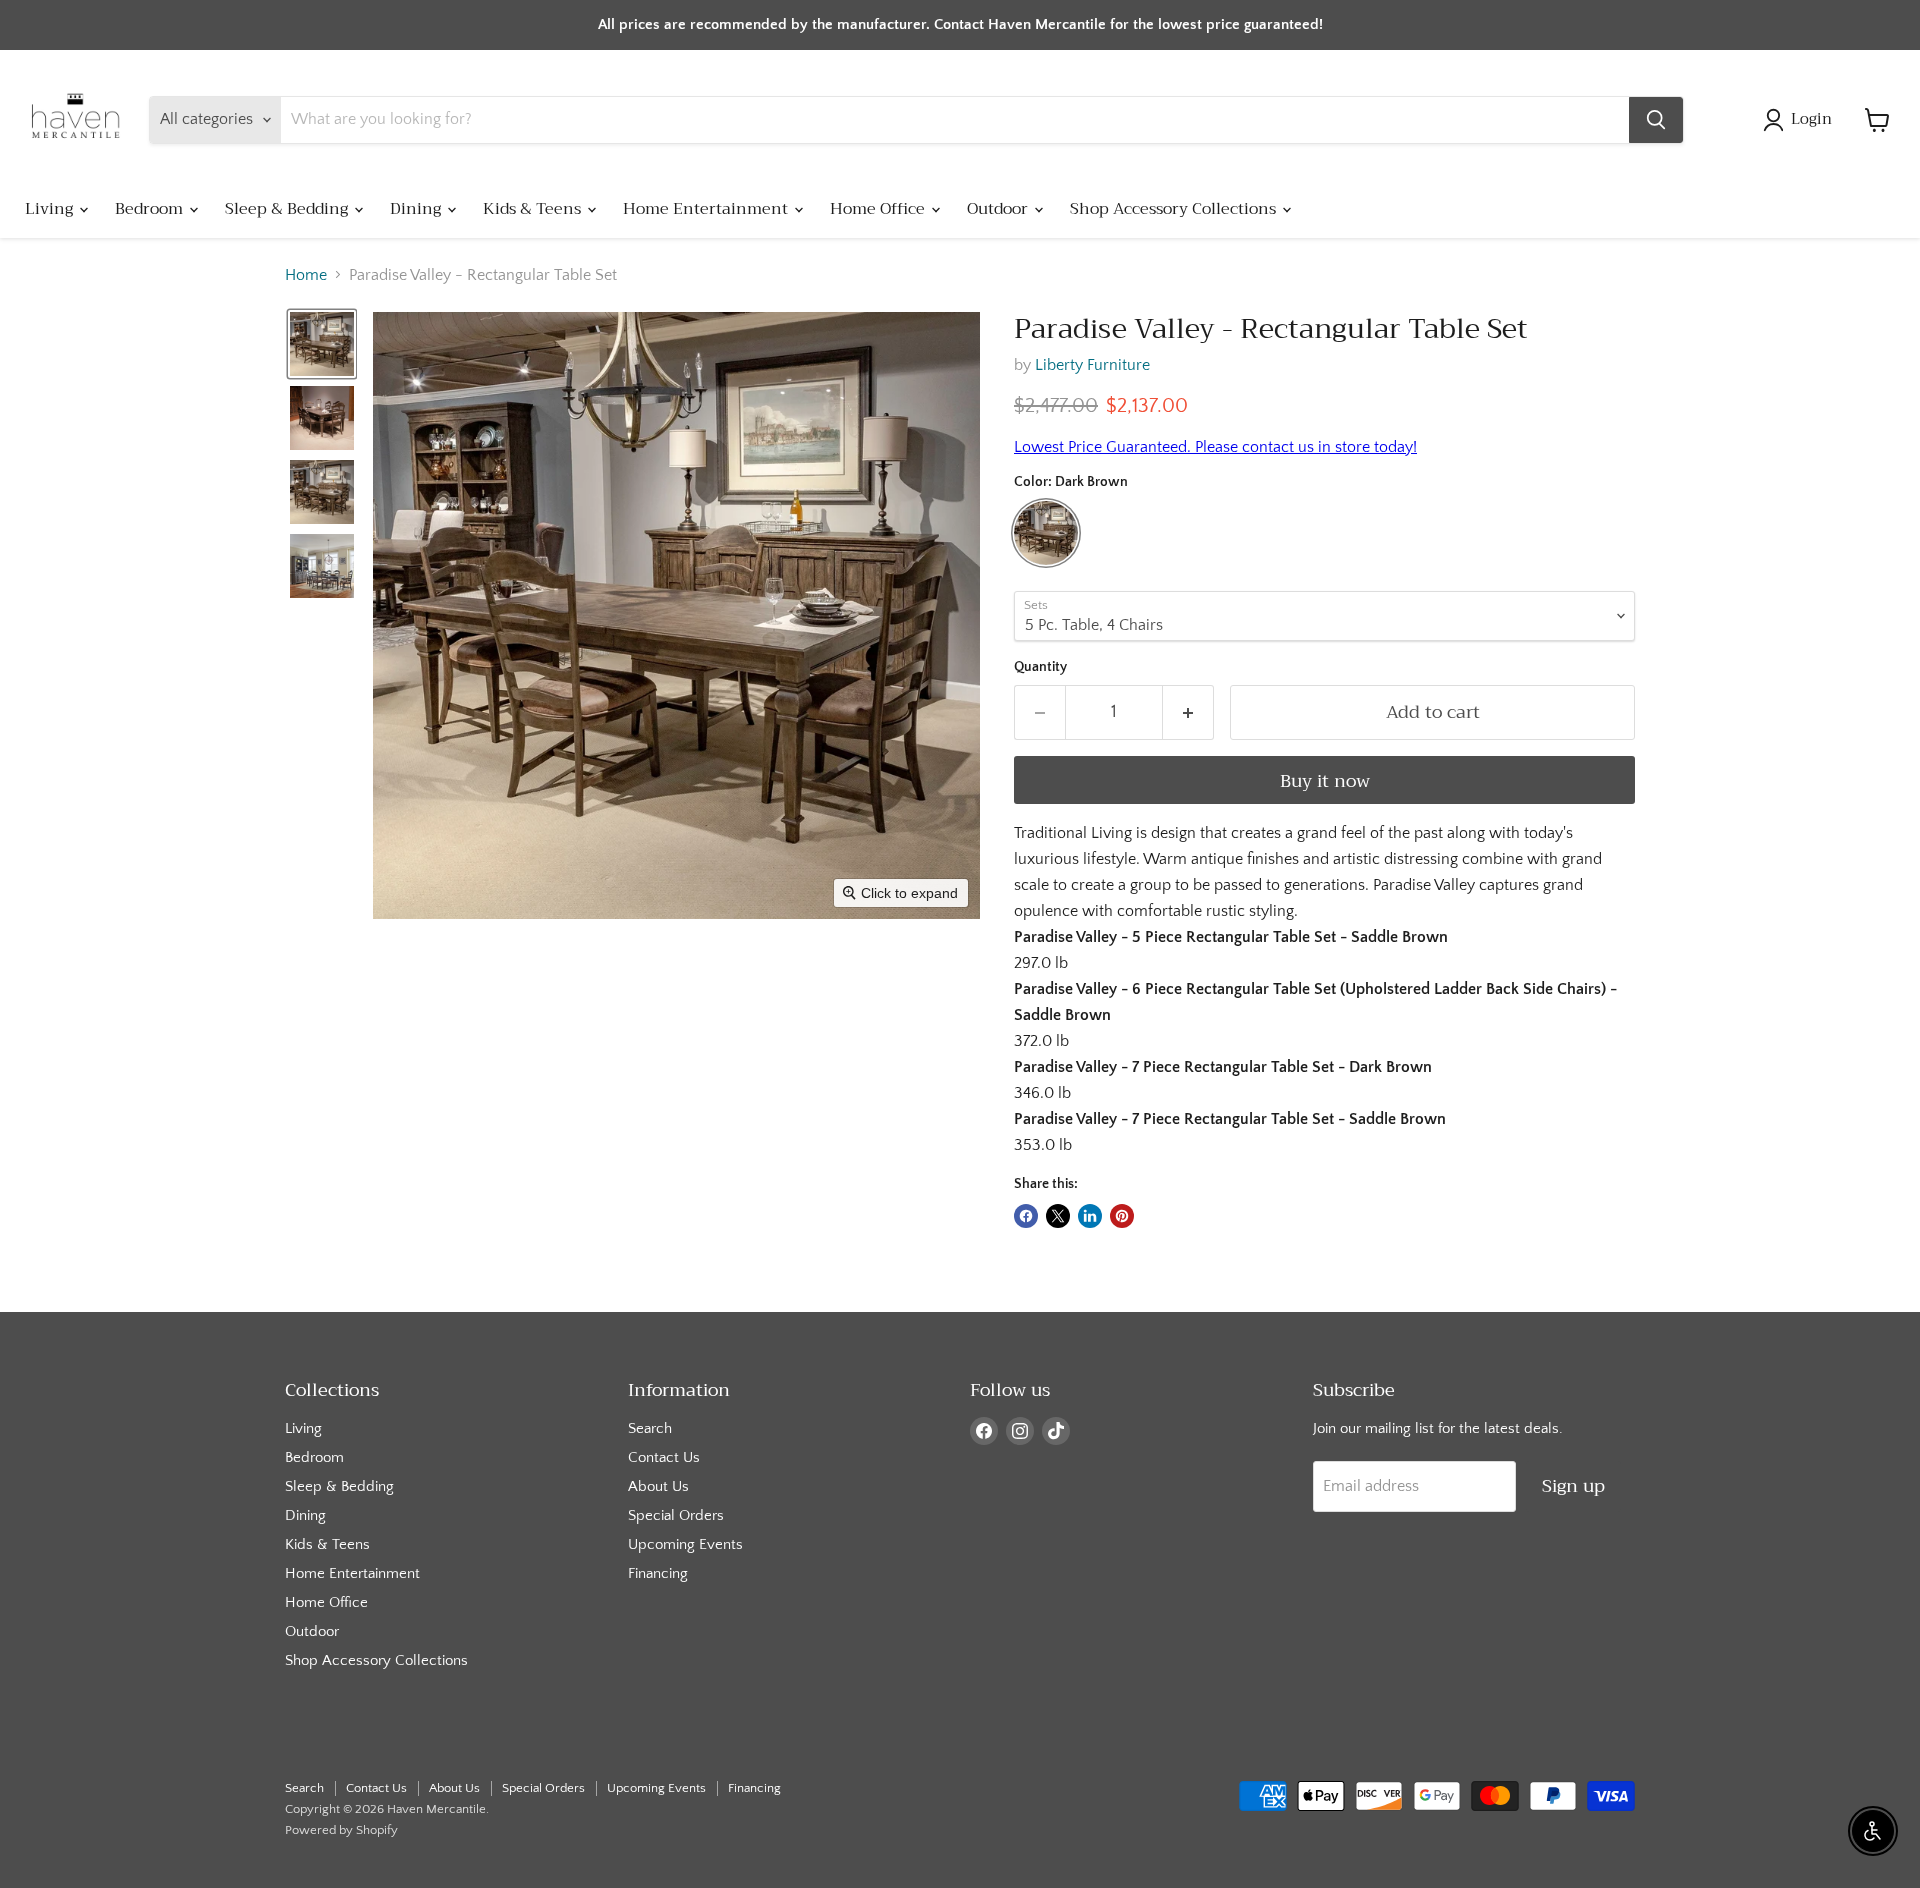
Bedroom (151, 209)
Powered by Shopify (341, 1830)
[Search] (1656, 120)
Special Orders (676, 1515)
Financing (658, 1573)
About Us (658, 1486)
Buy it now (1325, 781)
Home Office (879, 209)
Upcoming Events (685, 1544)
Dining (417, 209)
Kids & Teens (534, 209)
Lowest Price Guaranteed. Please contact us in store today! (1215, 447)
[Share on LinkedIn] (1090, 1216)
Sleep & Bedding (288, 209)
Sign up (1573, 1486)
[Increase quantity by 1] (1188, 712)
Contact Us (664, 1457)
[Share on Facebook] (1026, 1216)
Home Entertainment (707, 209)
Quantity (1040, 667)
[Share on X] (1058, 1216)
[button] (1801, 120)
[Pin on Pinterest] (1122, 1216)
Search (650, 1428)
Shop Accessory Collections (1175, 209)
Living (51, 209)
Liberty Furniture (1092, 365)
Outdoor (999, 209)
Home (306, 275)
